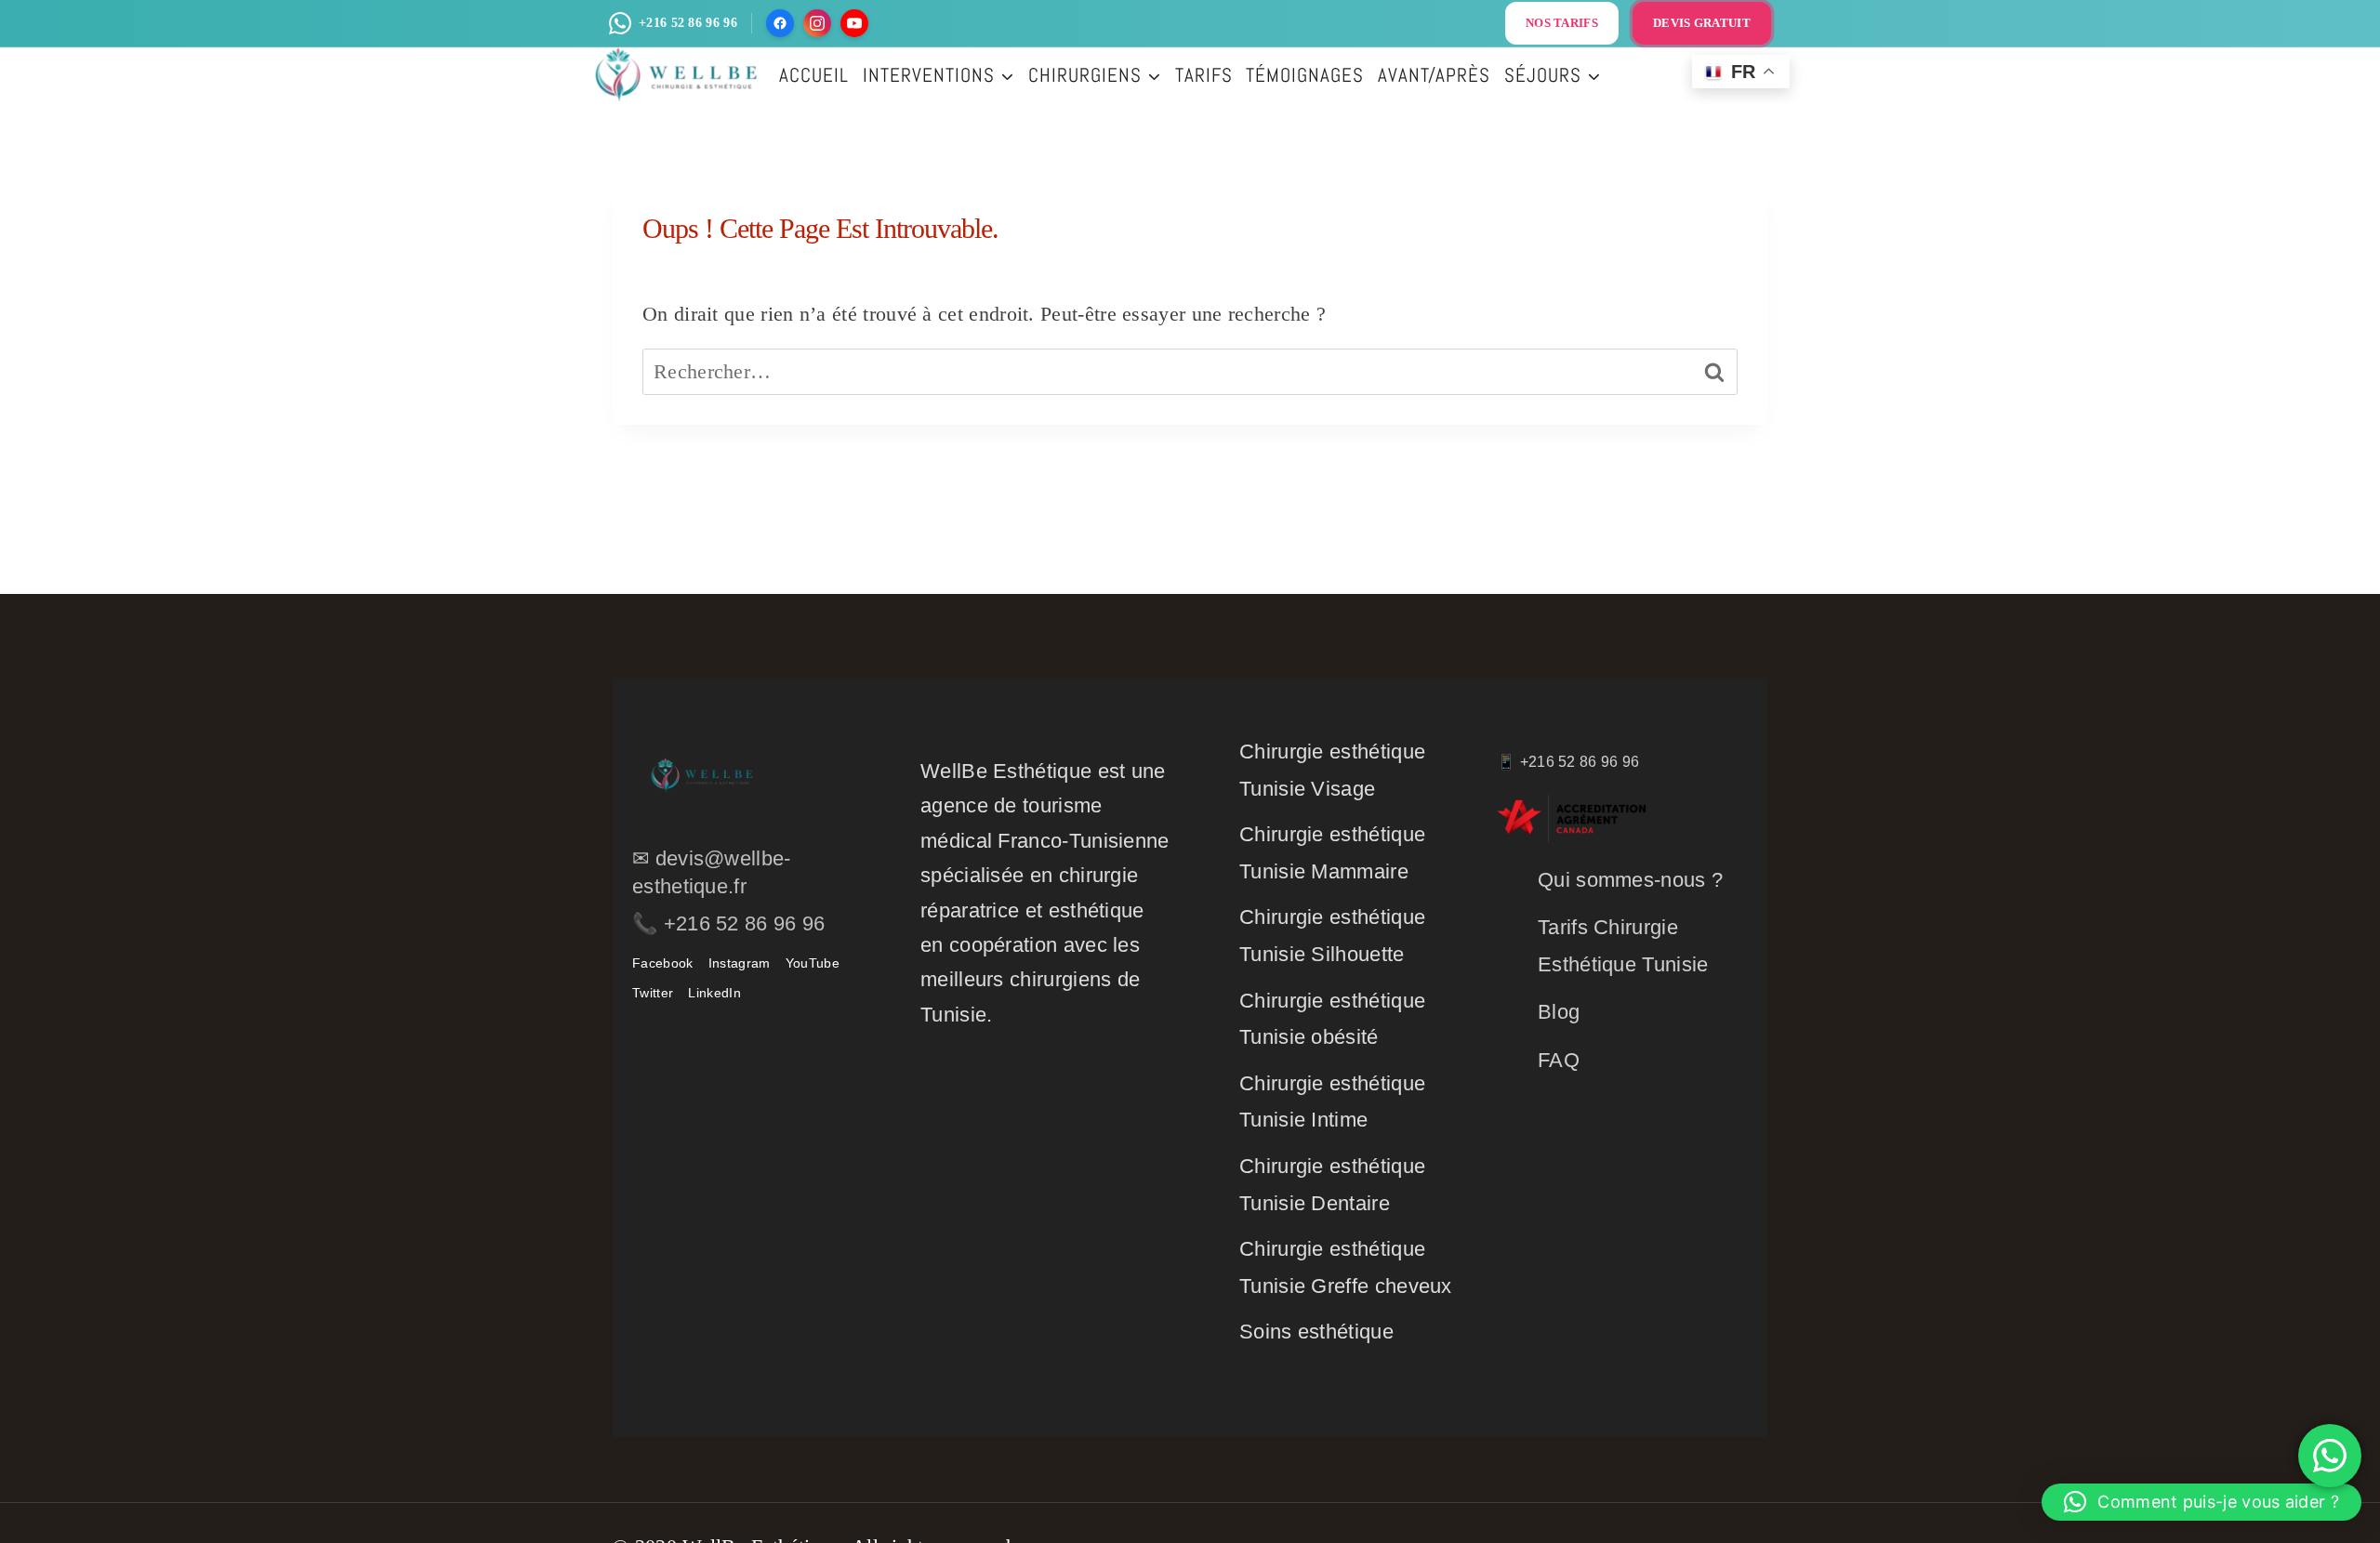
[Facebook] (780, 23)
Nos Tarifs (1562, 23)
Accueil (814, 75)
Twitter (653, 993)
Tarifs (1204, 75)
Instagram (740, 963)
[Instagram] (817, 23)
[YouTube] (854, 23)
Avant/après (1434, 75)
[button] (2201, 1502)
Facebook (662, 963)
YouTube (813, 963)
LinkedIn (714, 993)
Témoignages (1305, 75)
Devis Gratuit (1702, 23)
